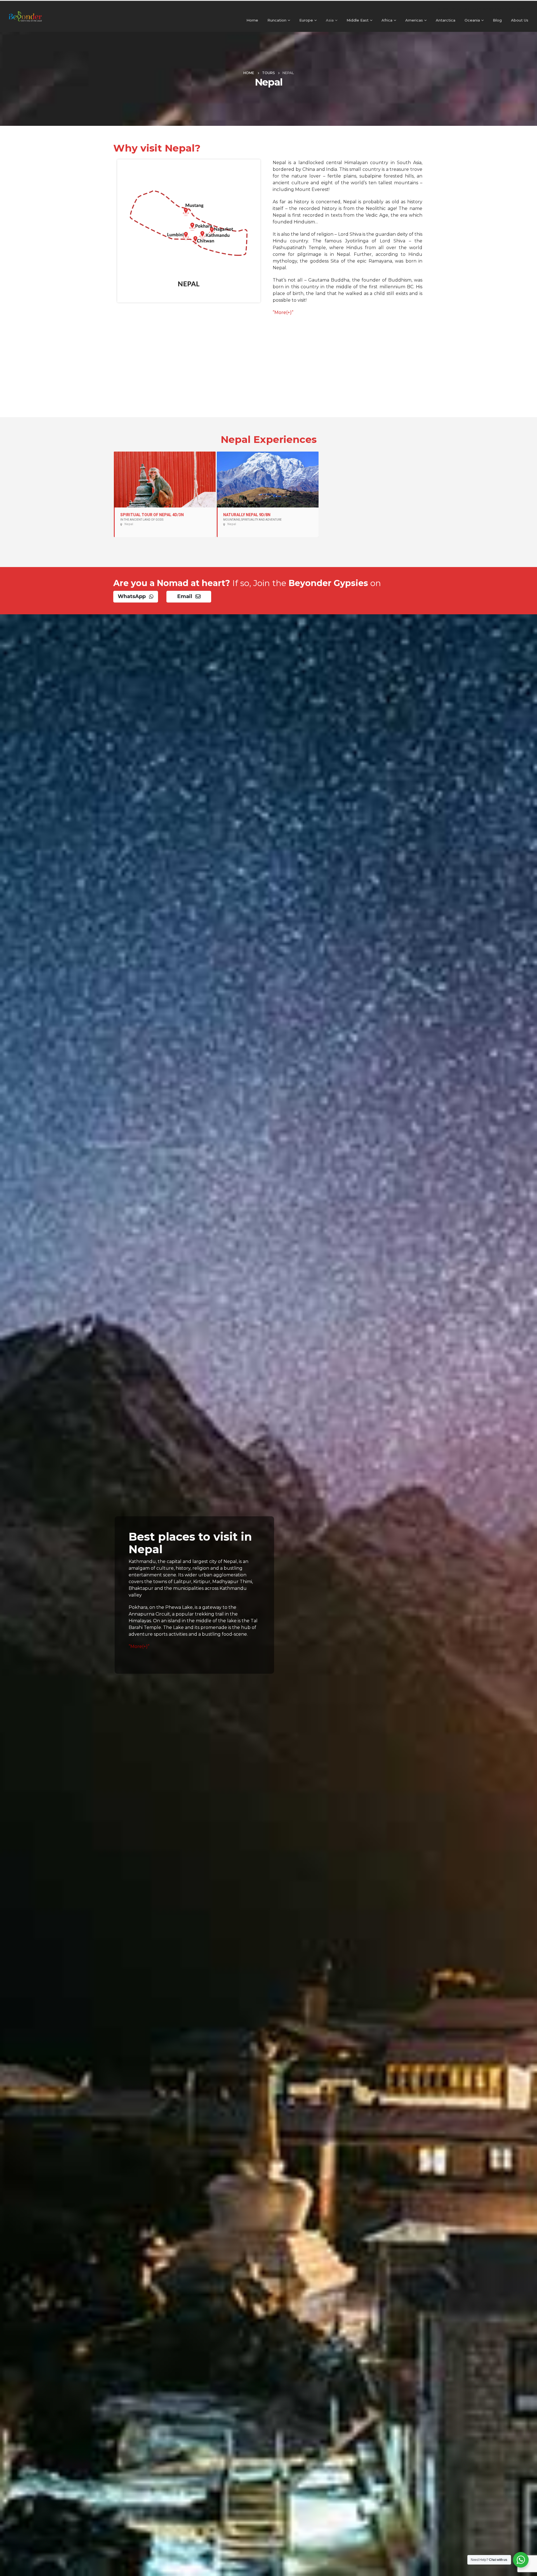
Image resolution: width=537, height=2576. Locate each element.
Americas (414, 20)
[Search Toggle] (530, 9)
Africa (387, 20)
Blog (497, 20)
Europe (306, 20)
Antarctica (446, 20)
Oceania (472, 20)
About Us (520, 20)
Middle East (358, 20)
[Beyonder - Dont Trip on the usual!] (25, 16)
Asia (330, 20)
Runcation (277, 20)
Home (252, 20)
